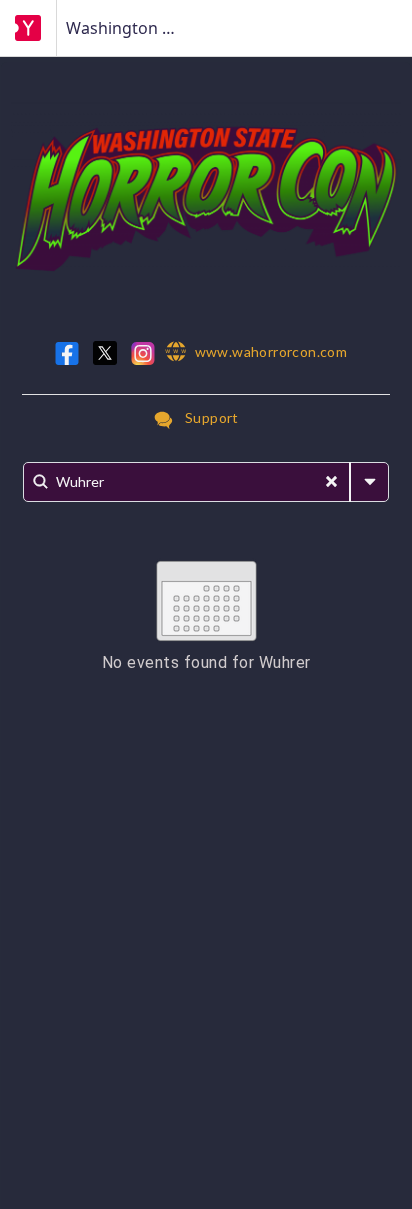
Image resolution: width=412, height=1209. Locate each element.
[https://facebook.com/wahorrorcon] (67, 353)
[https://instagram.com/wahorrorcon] (143, 353)
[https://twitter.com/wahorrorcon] (105, 353)
